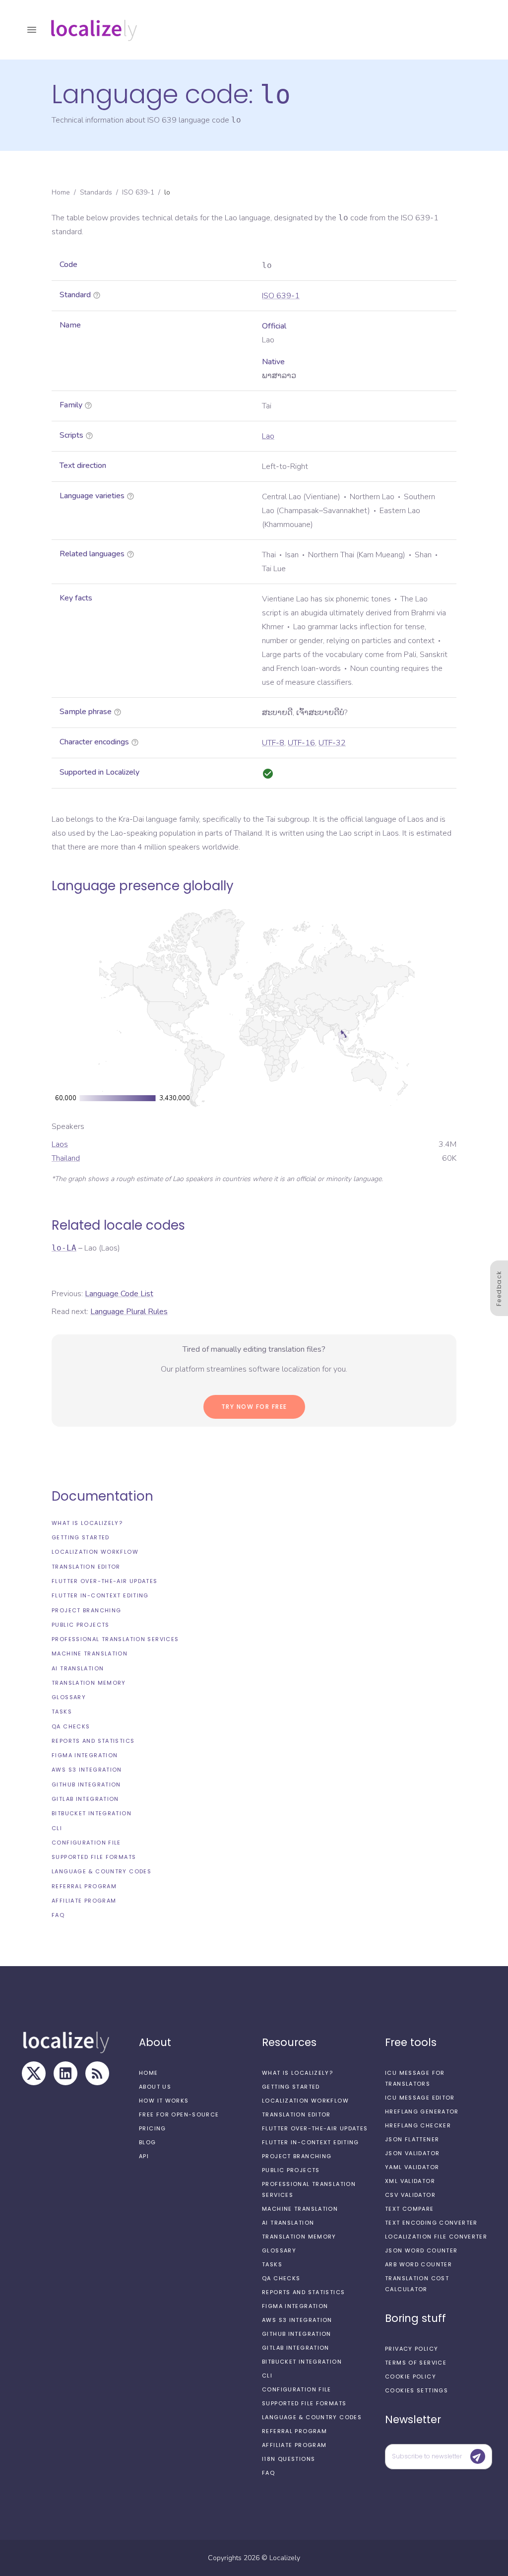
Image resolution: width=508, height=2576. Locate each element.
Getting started (81, 1537)
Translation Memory (89, 1683)
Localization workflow (95, 1552)
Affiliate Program (84, 1901)
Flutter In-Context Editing (100, 1595)
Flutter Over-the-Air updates (105, 1581)
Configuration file (86, 1843)
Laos (60, 1144)
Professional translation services (115, 1639)
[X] (34, 2073)
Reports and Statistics (93, 1741)
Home (61, 192)
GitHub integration (86, 1784)
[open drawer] (32, 30)
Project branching (86, 1610)
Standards (96, 192)
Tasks (62, 1712)
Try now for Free (254, 1407)
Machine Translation (90, 1653)
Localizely (285, 2558)
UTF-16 (301, 743)
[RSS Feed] (97, 2073)
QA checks (71, 1726)
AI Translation (78, 1668)
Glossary (69, 1697)
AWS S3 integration (87, 1770)
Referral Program (84, 1886)
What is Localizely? (87, 1523)
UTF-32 (332, 743)
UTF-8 (273, 743)
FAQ (58, 1915)
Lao (268, 436)
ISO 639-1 (138, 192)
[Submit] (478, 2456)
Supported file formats (94, 1857)
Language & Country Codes (101, 1871)
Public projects (81, 1625)
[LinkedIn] (65, 2073)
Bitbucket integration (92, 1813)
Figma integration (85, 1755)
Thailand (66, 1158)
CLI (57, 1828)
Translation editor (86, 1567)
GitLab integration (85, 1799)
